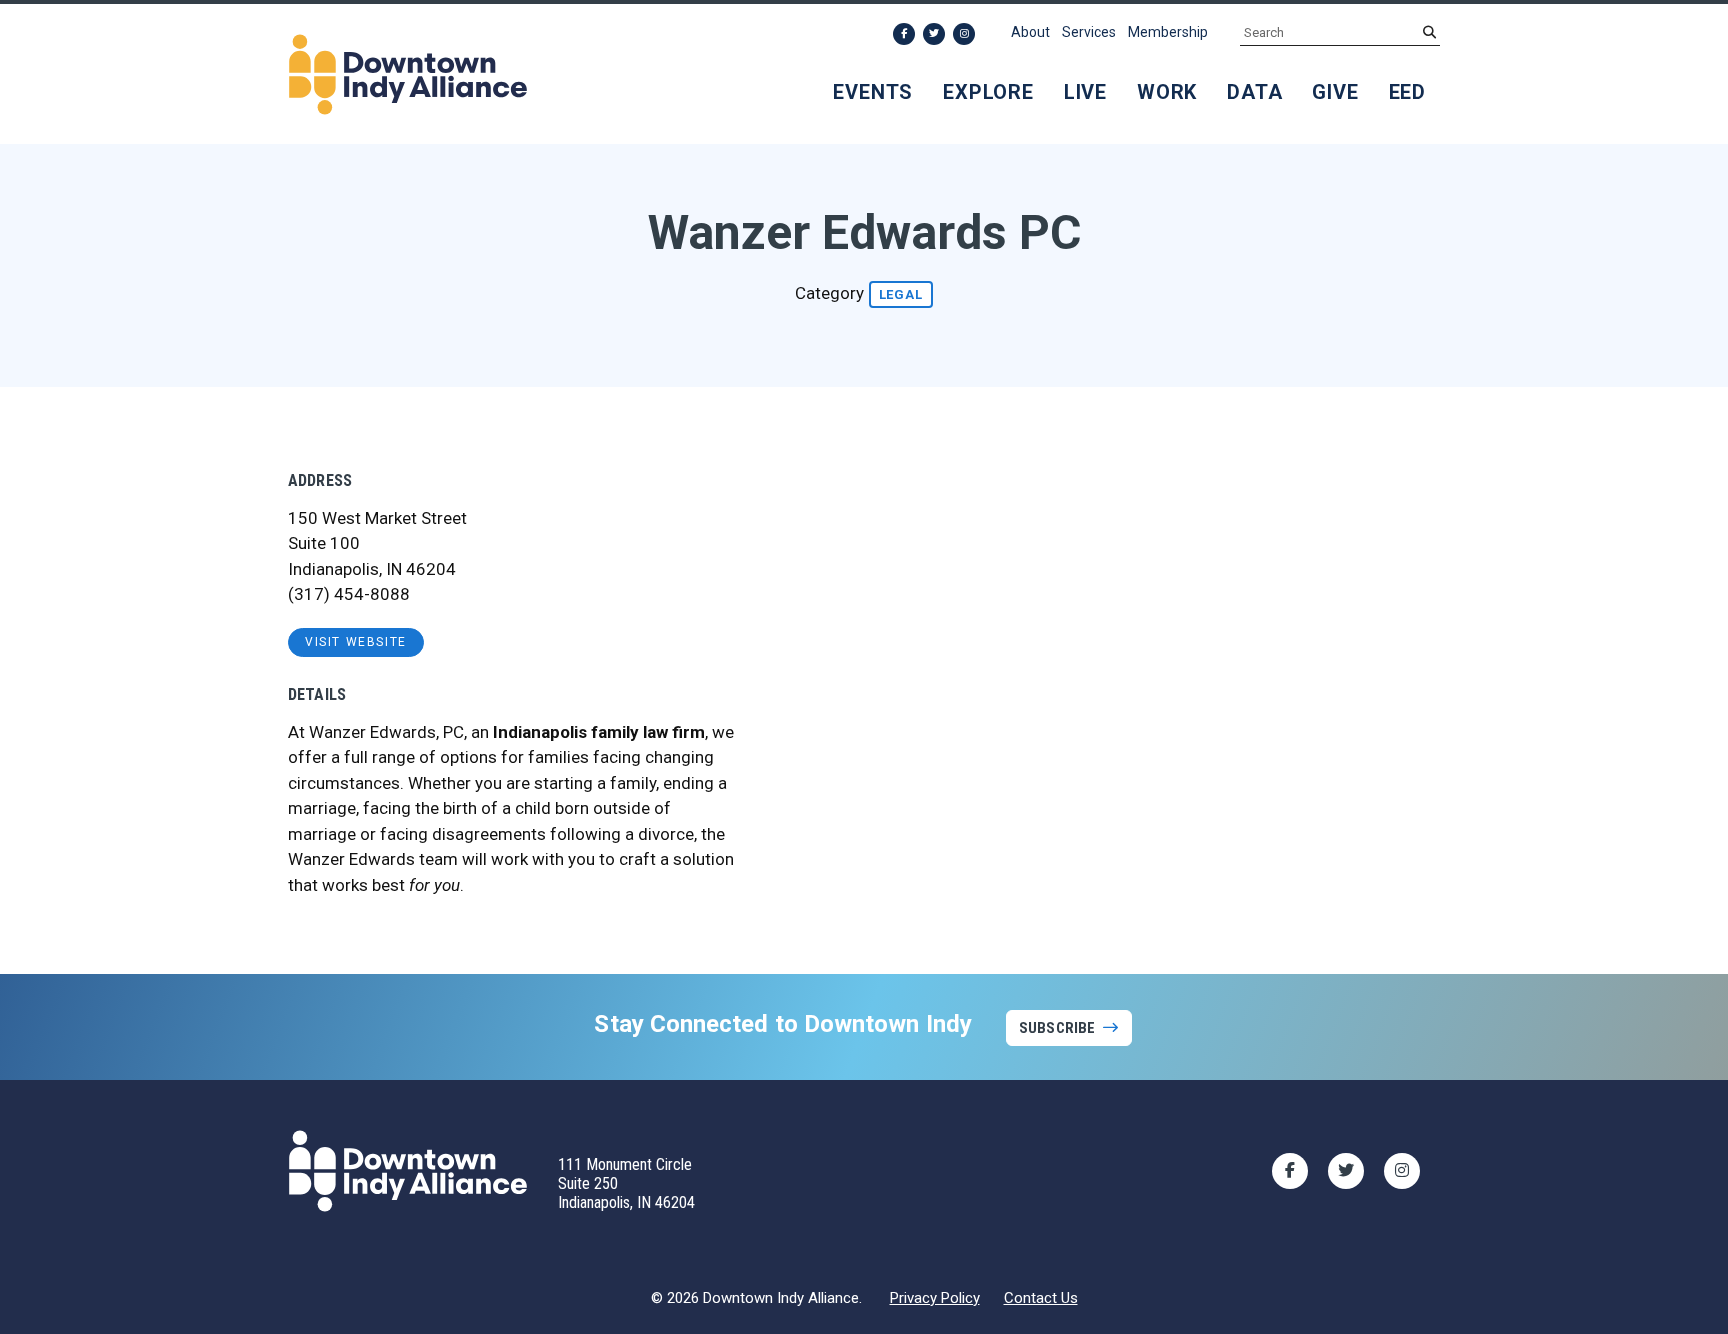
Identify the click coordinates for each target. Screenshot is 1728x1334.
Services (1089, 32)
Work (1167, 92)
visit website (356, 642)
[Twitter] (934, 34)
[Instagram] (964, 34)
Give (1335, 92)
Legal (901, 294)
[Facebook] (904, 34)
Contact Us (1041, 1298)
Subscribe (1057, 1028)
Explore (988, 92)
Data (1254, 92)
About (1030, 32)
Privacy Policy (935, 1298)
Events (873, 92)
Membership (1168, 32)
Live (1085, 92)
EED (1407, 92)
